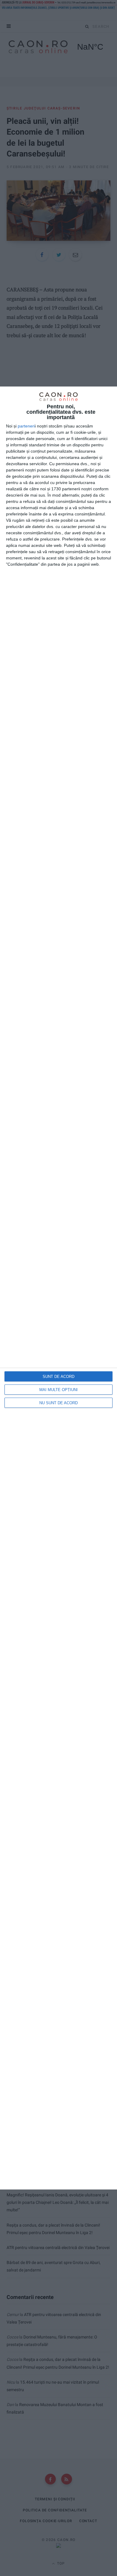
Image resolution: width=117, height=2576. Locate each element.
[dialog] (58, 1288)
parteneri (26, 426)
